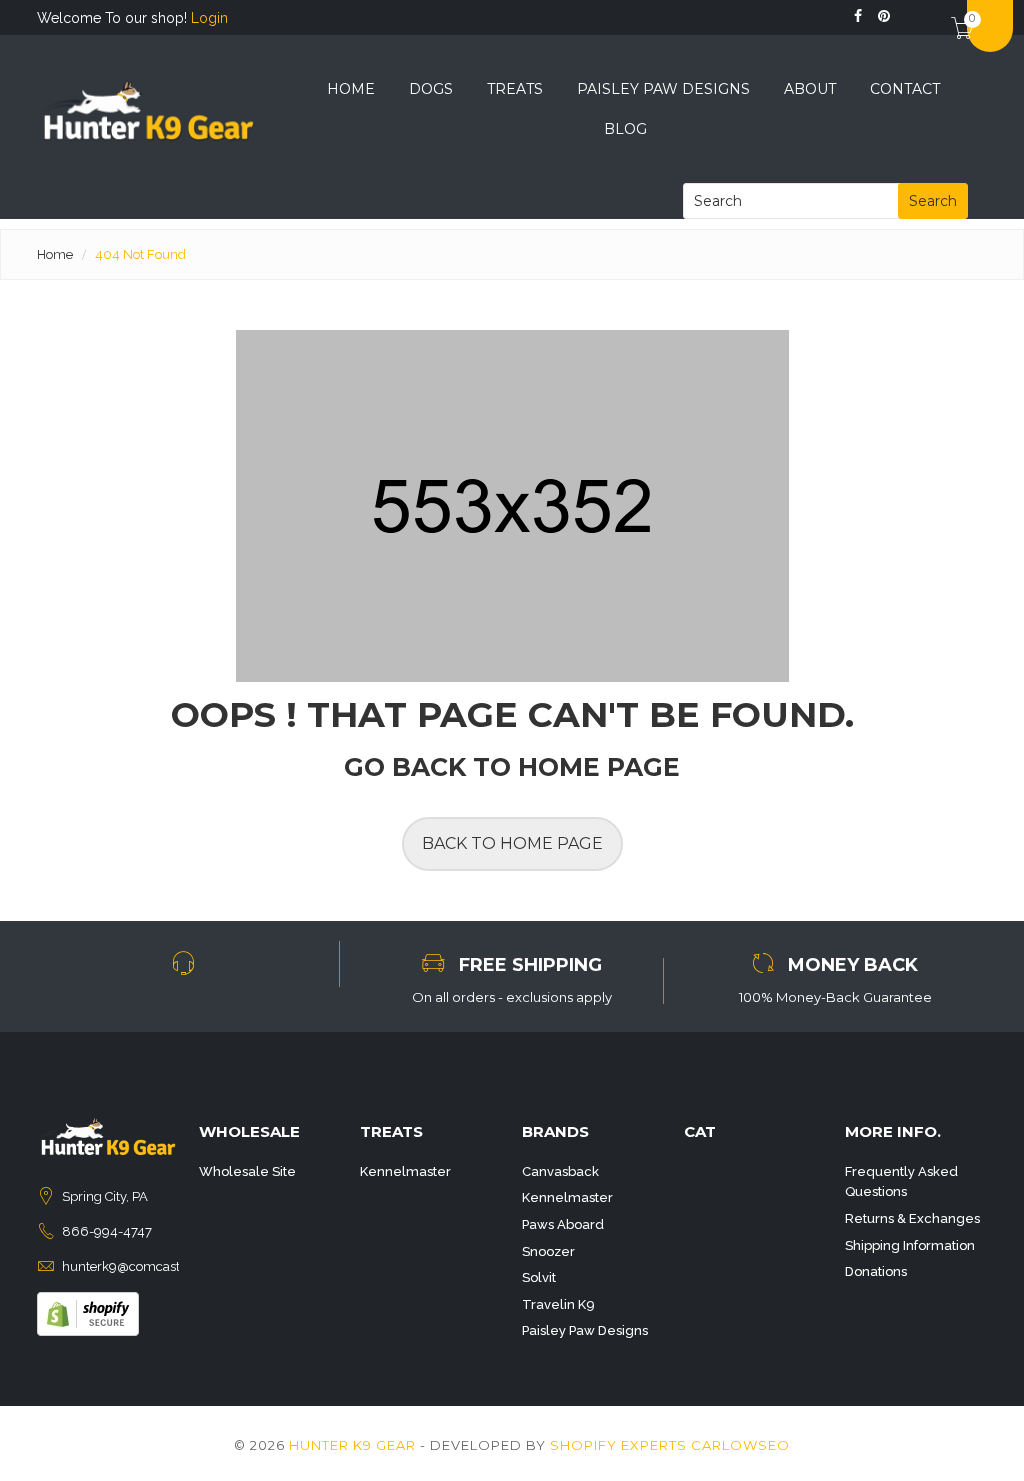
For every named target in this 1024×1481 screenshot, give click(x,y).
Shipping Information (910, 1245)
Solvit (539, 1277)
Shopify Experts (618, 1445)
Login (209, 18)
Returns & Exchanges (912, 1218)
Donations (876, 1271)
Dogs (431, 89)
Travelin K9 (558, 1304)
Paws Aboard (563, 1224)
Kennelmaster (405, 1171)
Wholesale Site (247, 1171)
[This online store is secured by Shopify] (88, 1313)
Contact (905, 89)
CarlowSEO (740, 1445)
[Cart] (954, 14)
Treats (515, 89)
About (810, 89)
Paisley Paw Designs (663, 89)
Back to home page (512, 843)
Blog (625, 129)
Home (351, 89)
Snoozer (548, 1251)
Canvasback (560, 1171)
